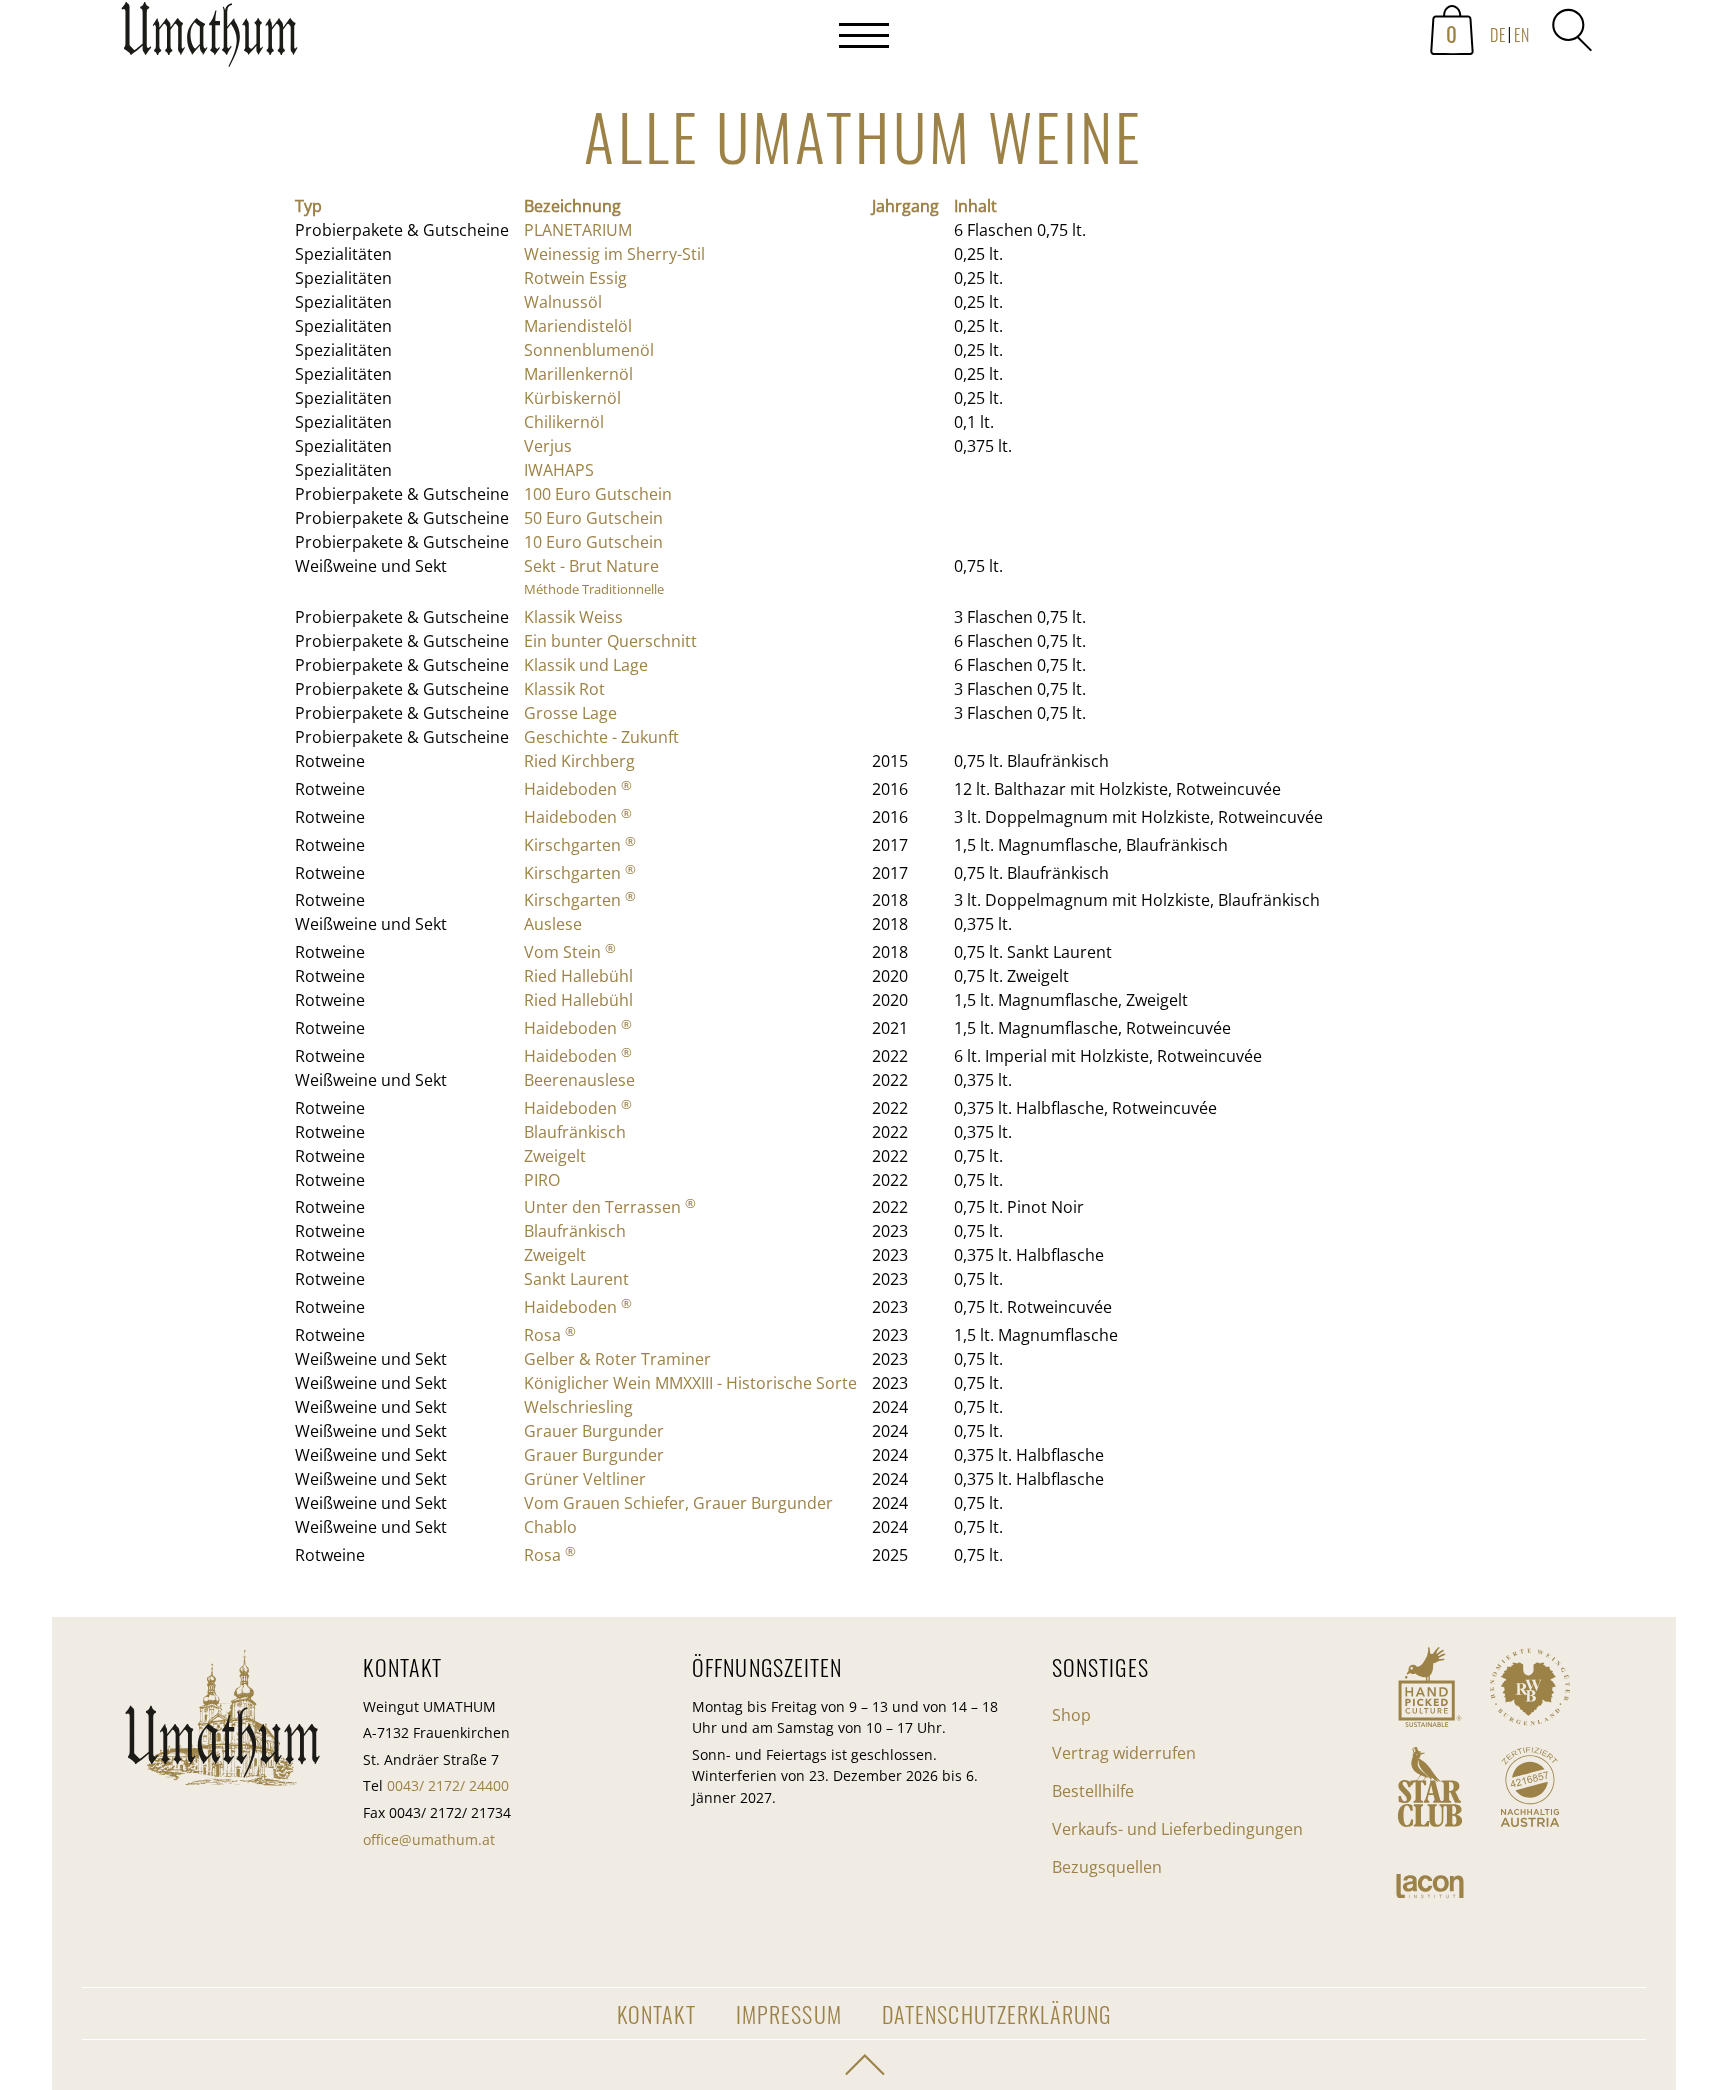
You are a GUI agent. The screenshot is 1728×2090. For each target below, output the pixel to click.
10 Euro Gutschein (593, 542)
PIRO (542, 1180)
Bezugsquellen (1107, 1867)
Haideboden (578, 789)
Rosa (550, 1335)
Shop (1071, 1715)
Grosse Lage (570, 713)
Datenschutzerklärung (996, 2013)
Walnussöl (563, 302)
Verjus (548, 446)
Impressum (789, 2013)
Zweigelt (555, 1156)
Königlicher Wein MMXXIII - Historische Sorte (690, 1383)
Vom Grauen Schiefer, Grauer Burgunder (678, 1503)
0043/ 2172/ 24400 (448, 1785)
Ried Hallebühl (578, 976)
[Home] (209, 40)
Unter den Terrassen (610, 1207)
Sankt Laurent (576, 1279)
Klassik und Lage (586, 665)
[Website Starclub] (1430, 1787)
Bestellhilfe (1093, 1791)
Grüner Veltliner (585, 1479)
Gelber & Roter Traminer (617, 1359)
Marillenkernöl (578, 374)
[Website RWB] (1530, 1687)
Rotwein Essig (575, 278)
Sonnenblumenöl (589, 350)
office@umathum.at (429, 1839)
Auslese (553, 924)
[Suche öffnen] (1572, 30)
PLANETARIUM (578, 230)
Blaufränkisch (575, 1132)
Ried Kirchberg (579, 761)
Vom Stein (570, 952)
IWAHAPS (559, 470)
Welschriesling (578, 1407)
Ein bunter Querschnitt (610, 641)
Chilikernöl (564, 422)
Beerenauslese (579, 1080)
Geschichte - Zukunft (601, 737)
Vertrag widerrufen (1124, 1753)
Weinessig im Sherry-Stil (614, 254)
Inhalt (975, 206)
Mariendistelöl (578, 326)
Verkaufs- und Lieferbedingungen (1177, 1829)
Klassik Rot (564, 689)
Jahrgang (905, 206)
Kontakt (656, 2013)
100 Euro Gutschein (598, 494)
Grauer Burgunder (594, 1431)
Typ (308, 206)
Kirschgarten (580, 845)
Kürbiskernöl (572, 398)
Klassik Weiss (573, 617)
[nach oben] (864, 2065)
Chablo (550, 1527)
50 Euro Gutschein (593, 518)
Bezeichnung (572, 206)
